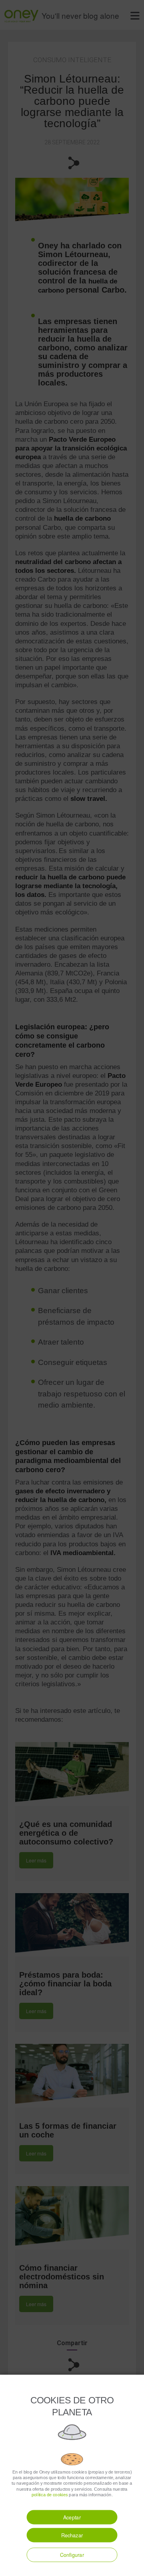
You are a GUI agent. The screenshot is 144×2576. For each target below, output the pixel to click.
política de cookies (50, 2495)
